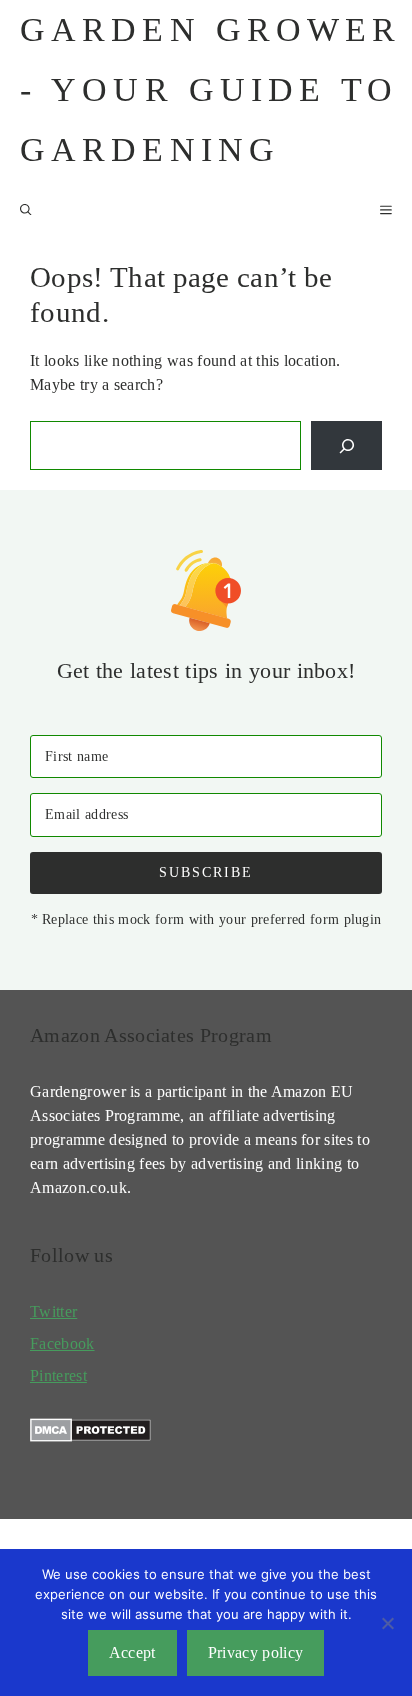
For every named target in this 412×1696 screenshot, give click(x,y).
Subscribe (206, 872)
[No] (387, 1623)
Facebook (62, 1343)
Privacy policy (255, 1652)
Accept (132, 1652)
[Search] (346, 445)
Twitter (53, 1311)
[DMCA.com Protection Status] (90, 1436)
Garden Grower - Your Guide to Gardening (211, 89)
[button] (26, 210)
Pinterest (58, 1375)
